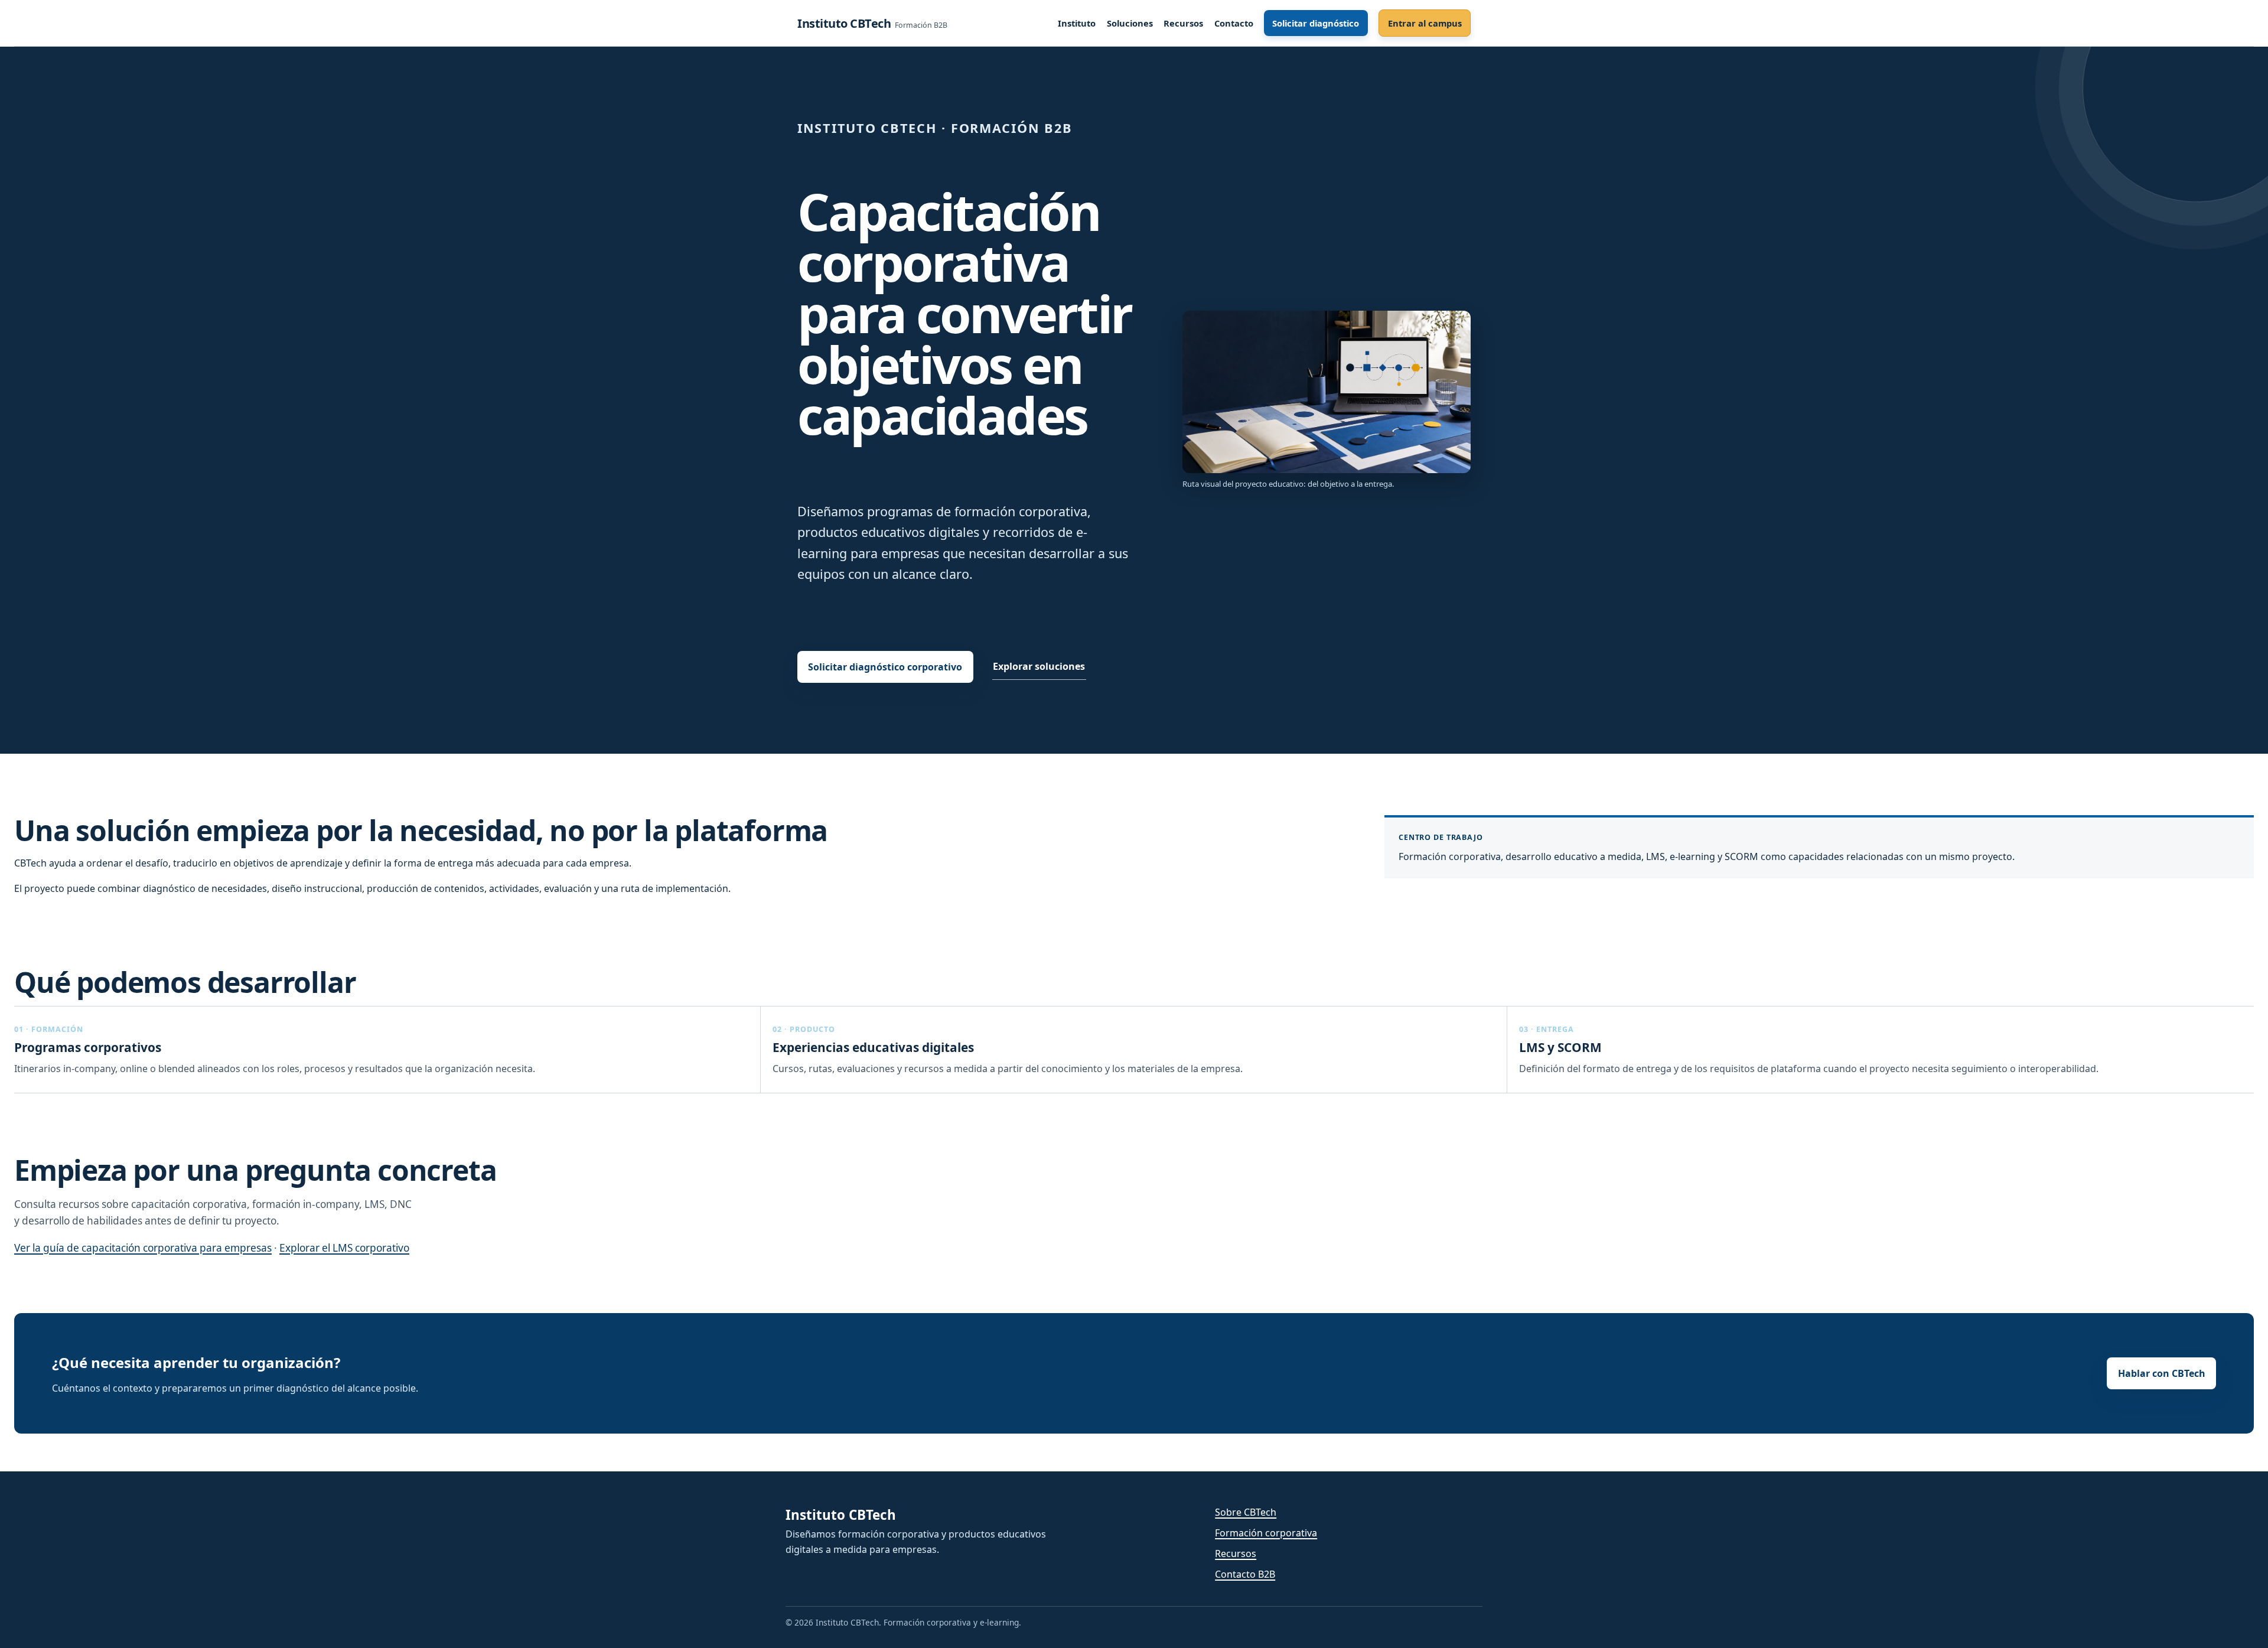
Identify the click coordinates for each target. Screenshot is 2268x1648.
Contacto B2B (1245, 1574)
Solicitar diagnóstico (1316, 23)
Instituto (1077, 23)
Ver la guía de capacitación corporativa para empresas (143, 1248)
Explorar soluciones (1039, 666)
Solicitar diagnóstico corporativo (885, 667)
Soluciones (1130, 23)
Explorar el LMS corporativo (344, 1248)
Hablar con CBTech (2162, 1373)
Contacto (1234, 23)
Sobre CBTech (1246, 1512)
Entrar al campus (1425, 23)
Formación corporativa (1266, 1533)
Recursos (1183, 23)
